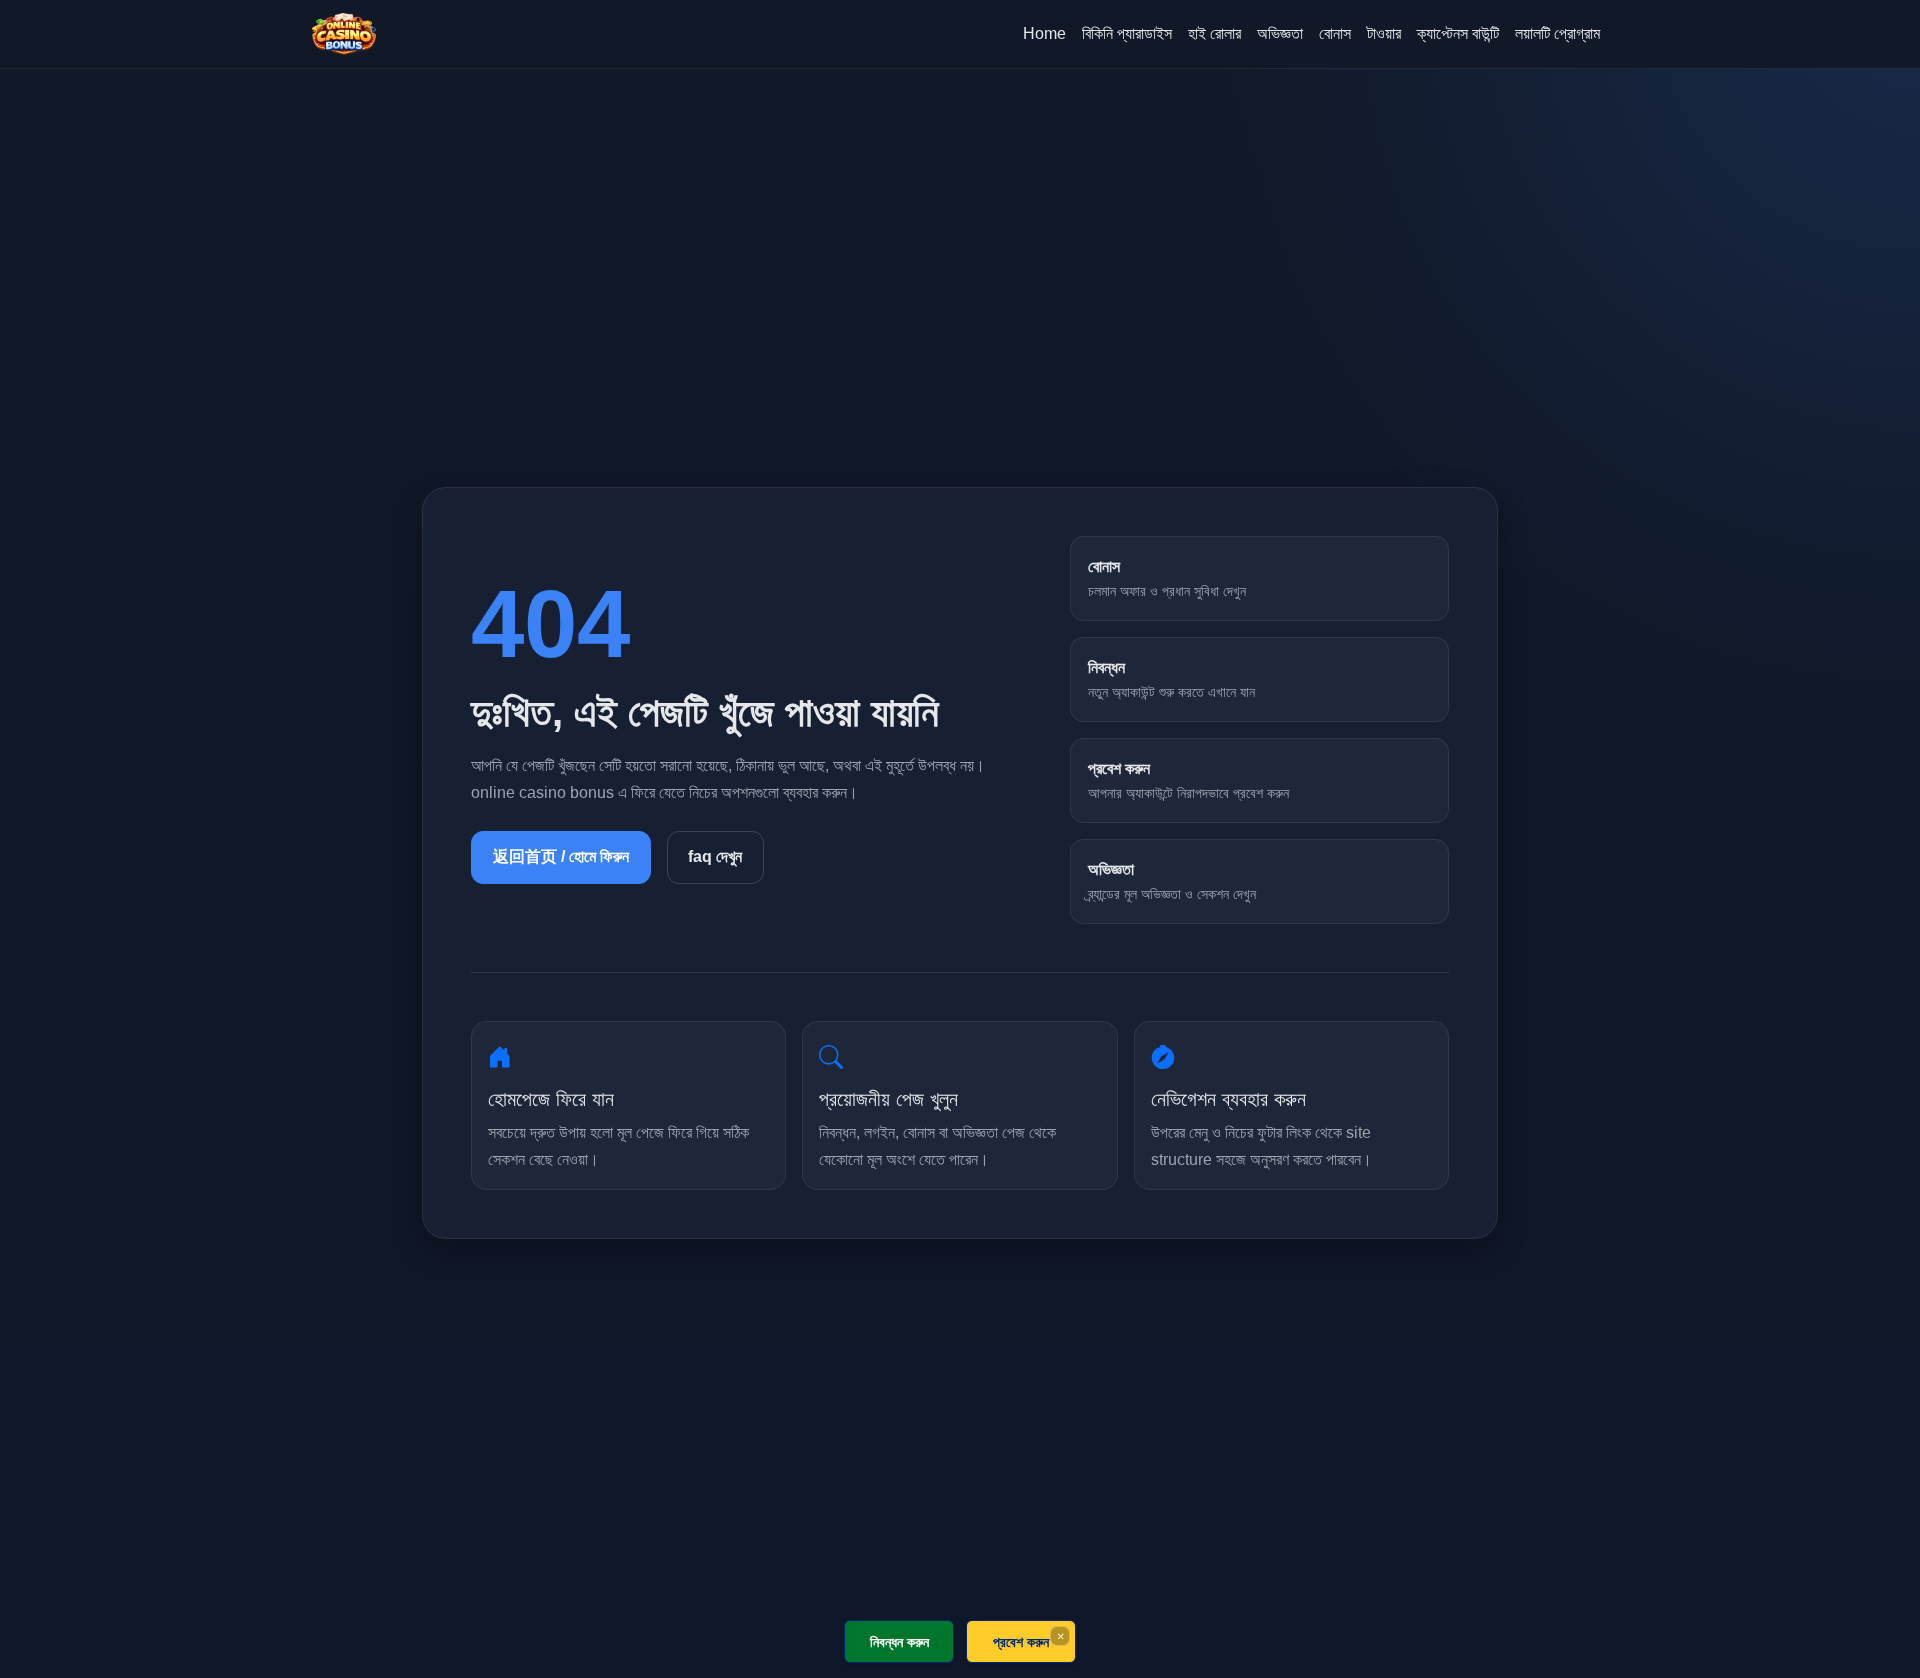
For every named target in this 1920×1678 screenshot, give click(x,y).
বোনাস (1335, 33)
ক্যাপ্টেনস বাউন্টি (1458, 33)
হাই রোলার (1214, 33)
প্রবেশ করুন (1021, 1641)
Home (1044, 33)
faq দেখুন (715, 856)
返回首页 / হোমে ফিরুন (561, 856)
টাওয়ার (1384, 33)
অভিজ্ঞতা (1280, 33)
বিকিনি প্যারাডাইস (1127, 33)
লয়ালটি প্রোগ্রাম (1557, 33)
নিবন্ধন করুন (899, 1641)
